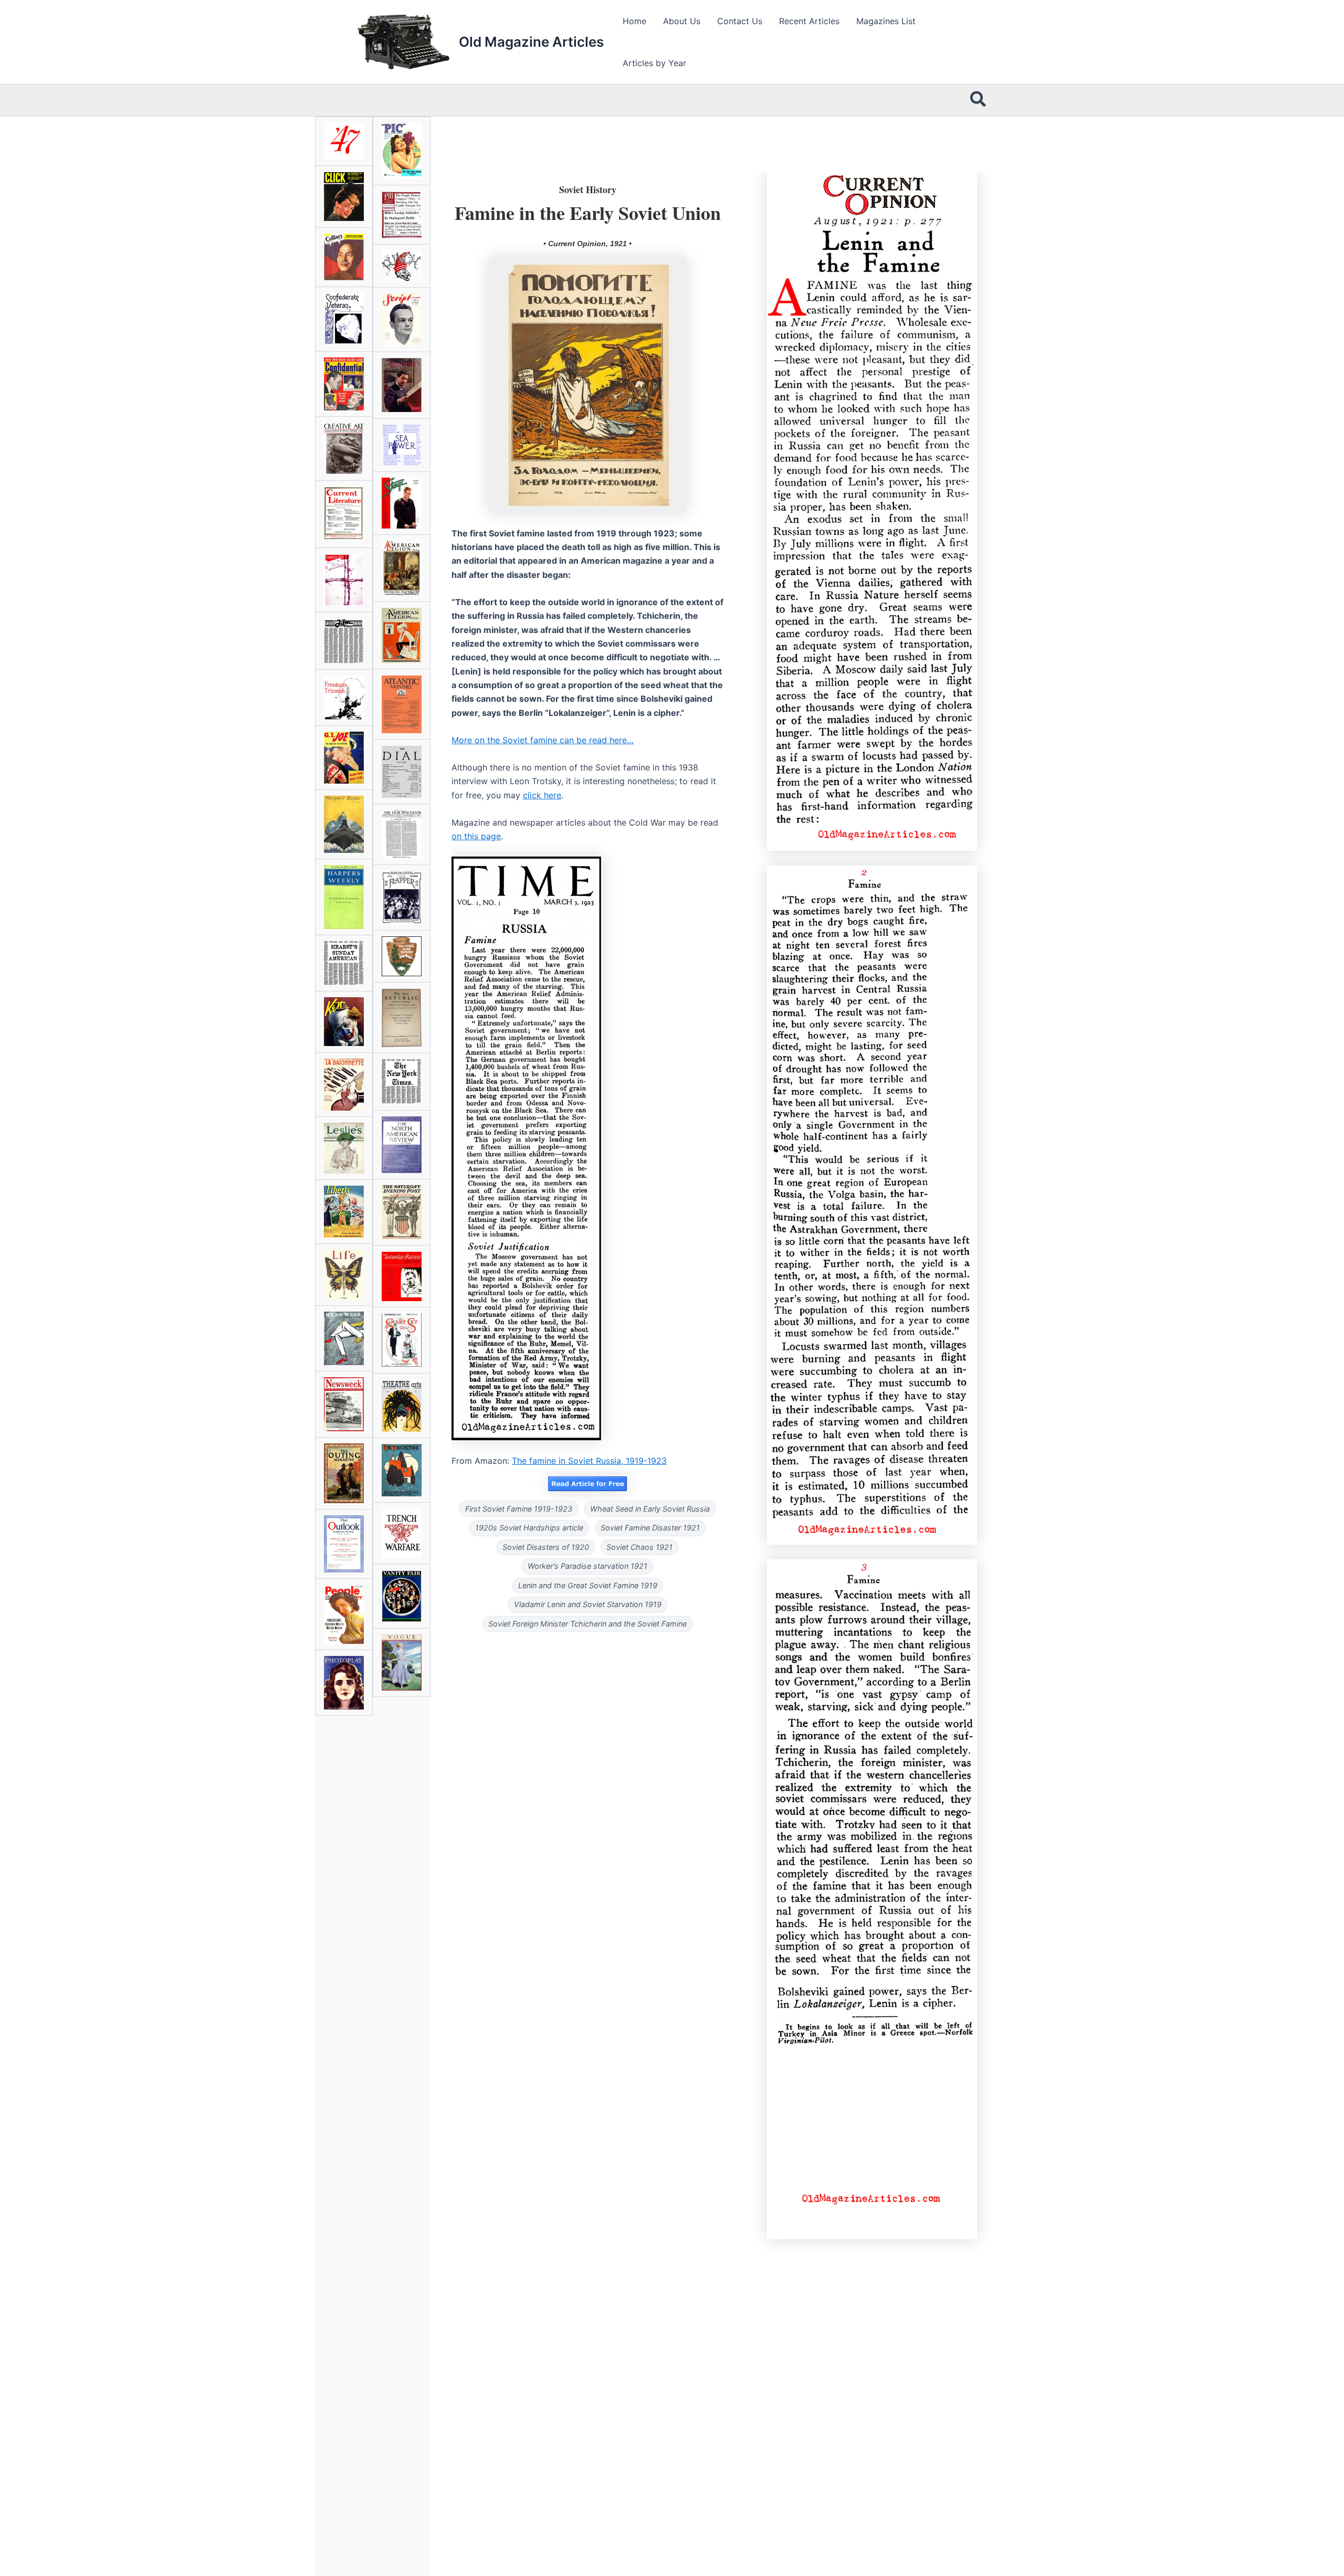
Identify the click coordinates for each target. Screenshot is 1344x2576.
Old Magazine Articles (531, 42)
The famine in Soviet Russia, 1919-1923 (589, 1461)
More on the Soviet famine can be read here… (543, 740)
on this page (476, 836)
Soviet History (588, 189)
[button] (979, 100)
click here (542, 795)
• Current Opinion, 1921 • (587, 244)
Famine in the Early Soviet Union (588, 213)
